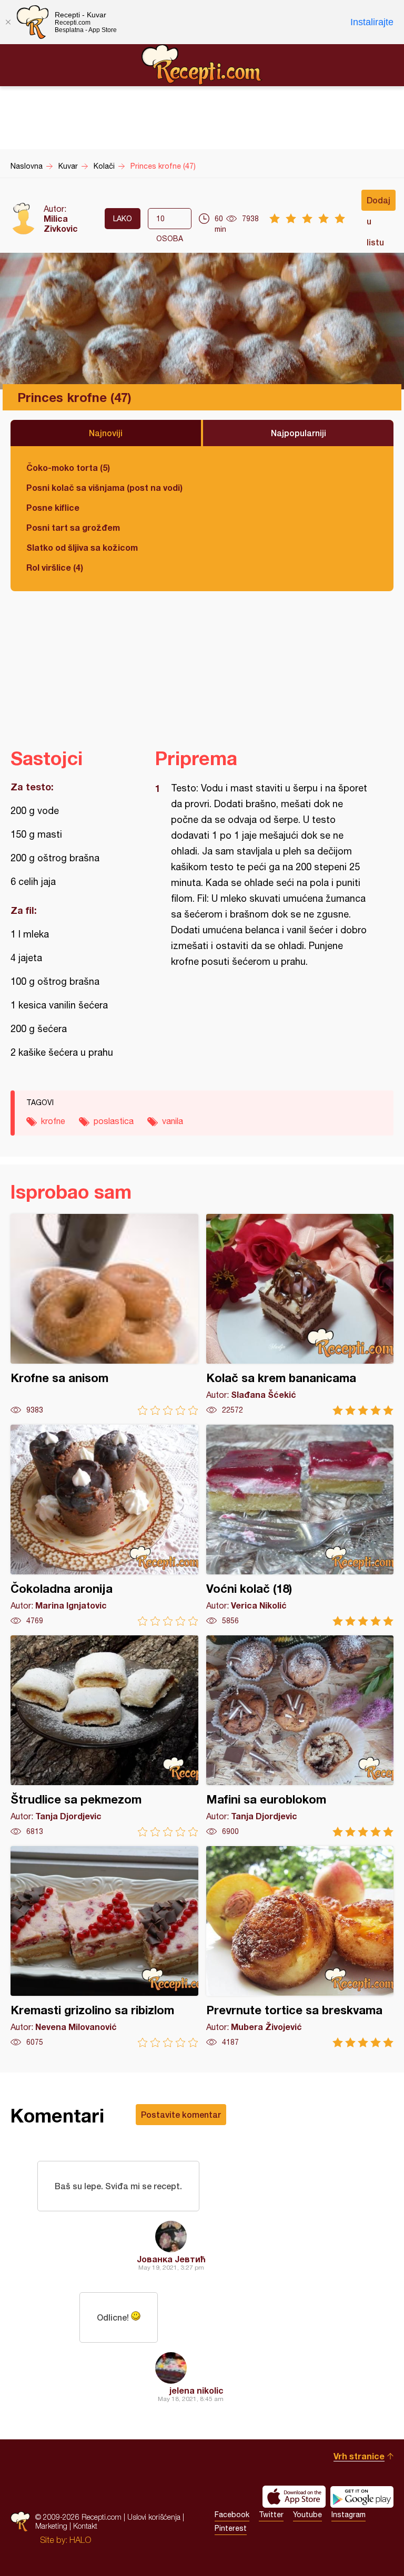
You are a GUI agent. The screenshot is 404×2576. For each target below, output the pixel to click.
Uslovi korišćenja (154, 2517)
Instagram (349, 2515)
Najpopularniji (299, 433)
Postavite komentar (181, 2114)
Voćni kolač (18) (300, 1525)
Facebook (232, 2515)
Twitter (271, 2515)
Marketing (51, 2526)
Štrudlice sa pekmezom (104, 1736)
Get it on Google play (362, 2497)
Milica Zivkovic (61, 223)
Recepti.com (202, 65)
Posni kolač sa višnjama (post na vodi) (104, 487)
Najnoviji (106, 433)
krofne (53, 1121)
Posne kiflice (53, 507)
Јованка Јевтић (171, 2259)
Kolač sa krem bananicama (300, 1315)
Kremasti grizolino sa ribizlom (104, 1947)
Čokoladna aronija (104, 1525)
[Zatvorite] (8, 22)
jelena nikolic (196, 2390)
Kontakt (85, 2526)
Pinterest (231, 2528)
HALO (80, 2540)
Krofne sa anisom (104, 1315)
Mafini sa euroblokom (300, 1736)
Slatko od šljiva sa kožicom (82, 547)
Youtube (307, 2515)
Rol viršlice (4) (55, 567)
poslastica (114, 1121)
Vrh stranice (359, 2456)
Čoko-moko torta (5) (68, 467)
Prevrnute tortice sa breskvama (300, 1947)
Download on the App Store (294, 2497)
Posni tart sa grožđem (73, 527)
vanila (173, 1121)
